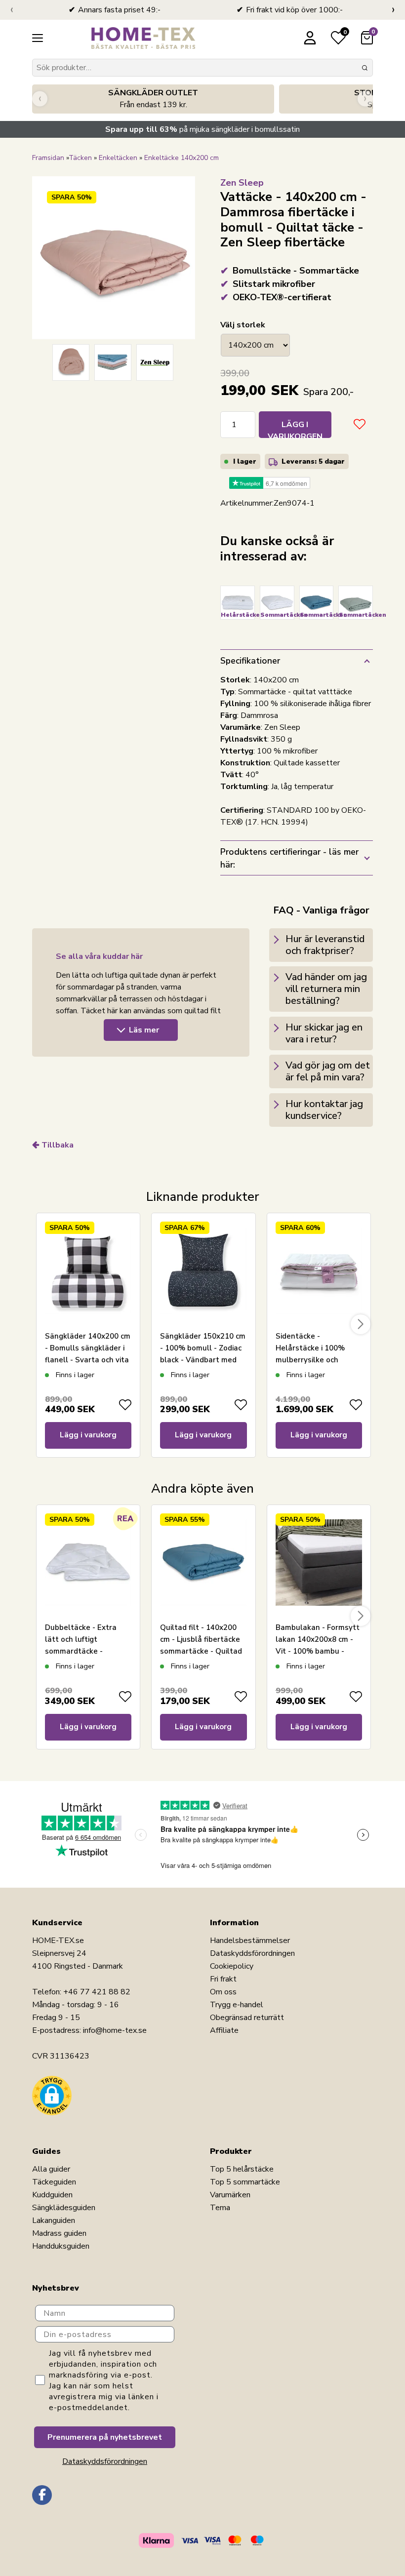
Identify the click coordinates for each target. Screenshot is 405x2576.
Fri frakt (223, 1979)
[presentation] (12, 10)
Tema (220, 2208)
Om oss (223, 1992)
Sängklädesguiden (64, 2208)
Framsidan (48, 158)
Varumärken (230, 2195)
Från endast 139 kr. (153, 99)
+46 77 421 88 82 (97, 1992)
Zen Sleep (242, 183)
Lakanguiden (54, 2220)
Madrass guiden (59, 2233)
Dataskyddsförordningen (252, 1953)
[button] (52, 2096)
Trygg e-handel (237, 2005)
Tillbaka (58, 1145)
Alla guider (51, 2169)
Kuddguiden (52, 2195)
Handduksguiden (61, 2246)
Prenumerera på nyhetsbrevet (105, 2437)
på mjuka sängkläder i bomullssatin (202, 129)
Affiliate (224, 2030)
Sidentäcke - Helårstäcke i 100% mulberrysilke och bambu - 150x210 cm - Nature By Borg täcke (315, 1360)
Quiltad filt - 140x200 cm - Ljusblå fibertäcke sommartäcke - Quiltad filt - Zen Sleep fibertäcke (201, 1651)
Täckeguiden (54, 2182)
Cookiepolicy (232, 1966)
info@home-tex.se (115, 2030)
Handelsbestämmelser (250, 1941)
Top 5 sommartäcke (245, 2182)
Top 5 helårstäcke (242, 2169)
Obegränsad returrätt (247, 2018)
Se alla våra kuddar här (99, 956)
